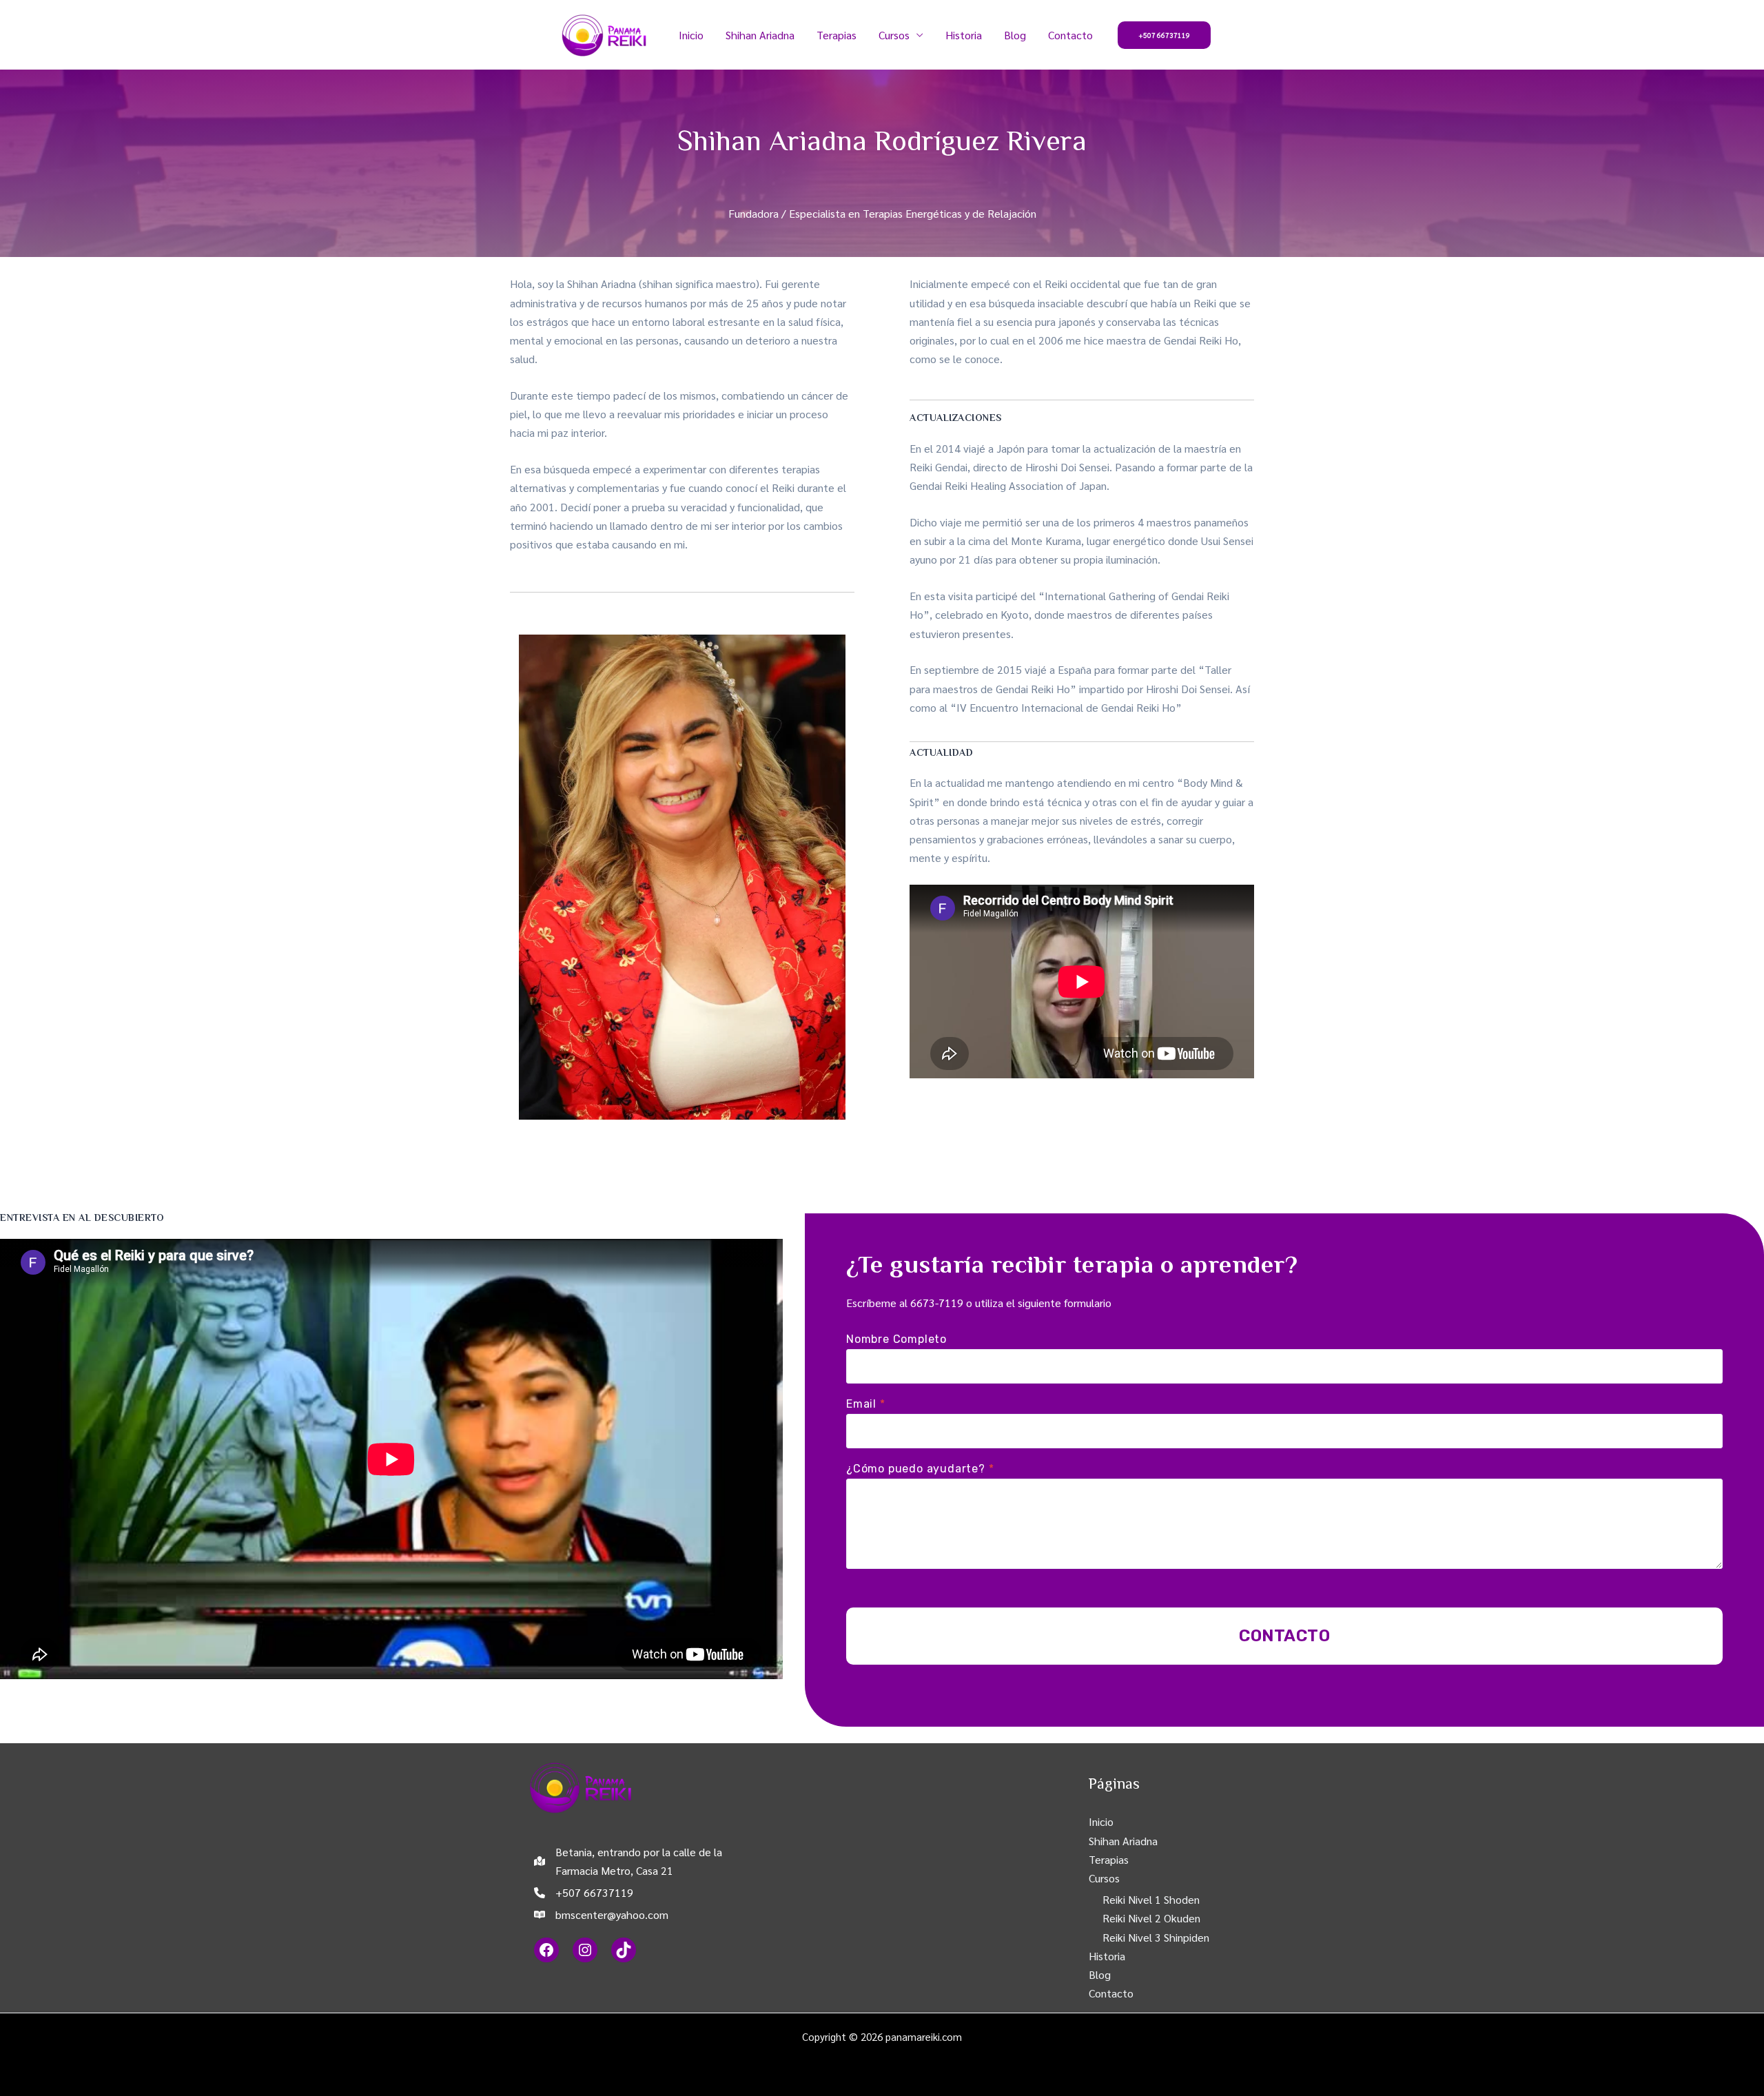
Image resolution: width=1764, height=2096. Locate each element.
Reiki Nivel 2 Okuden (1151, 1918)
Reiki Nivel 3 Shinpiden (1156, 1937)
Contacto (1070, 35)
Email (866, 1404)
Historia (964, 35)
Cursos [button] (894, 35)
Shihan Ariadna (760, 35)
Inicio (691, 35)
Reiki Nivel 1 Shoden (1151, 1899)
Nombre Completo (896, 1339)
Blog (1015, 35)
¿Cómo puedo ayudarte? (920, 1469)
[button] (1164, 35)
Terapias (837, 35)
